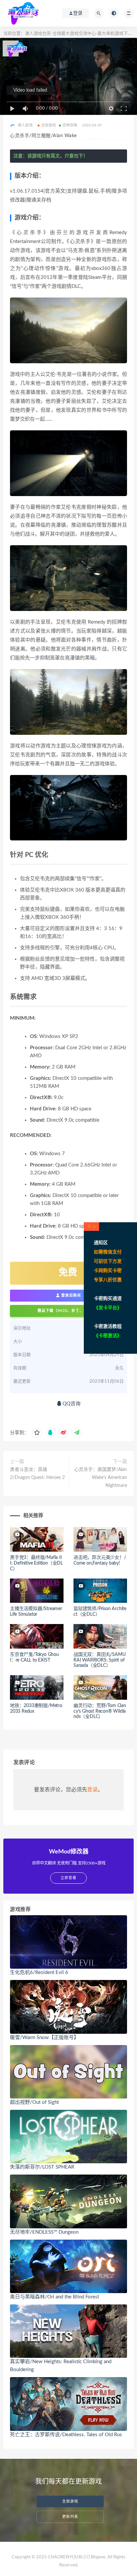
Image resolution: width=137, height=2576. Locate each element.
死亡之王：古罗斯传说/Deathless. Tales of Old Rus (66, 2435)
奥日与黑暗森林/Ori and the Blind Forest (55, 2297)
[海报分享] (77, 1433)
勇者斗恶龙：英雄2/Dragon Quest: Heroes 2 (37, 1474)
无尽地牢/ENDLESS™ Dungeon (44, 2232)
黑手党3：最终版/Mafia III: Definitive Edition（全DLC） (36, 1563)
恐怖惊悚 (70, 125)
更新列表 (70, 2517)
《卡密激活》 (108, 1336)
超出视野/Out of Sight (34, 2102)
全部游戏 (49, 125)
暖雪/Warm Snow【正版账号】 (44, 2038)
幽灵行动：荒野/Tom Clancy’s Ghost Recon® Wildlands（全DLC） (100, 1711)
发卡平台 (108, 1308)
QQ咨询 (71, 1404)
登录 (92, 1790)
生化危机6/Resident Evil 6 (39, 1973)
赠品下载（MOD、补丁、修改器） (68, 1311)
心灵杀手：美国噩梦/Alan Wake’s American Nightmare (101, 1478)
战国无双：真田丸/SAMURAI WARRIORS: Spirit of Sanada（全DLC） (99, 1660)
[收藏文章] (37, 1433)
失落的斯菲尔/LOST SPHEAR (42, 2167)
